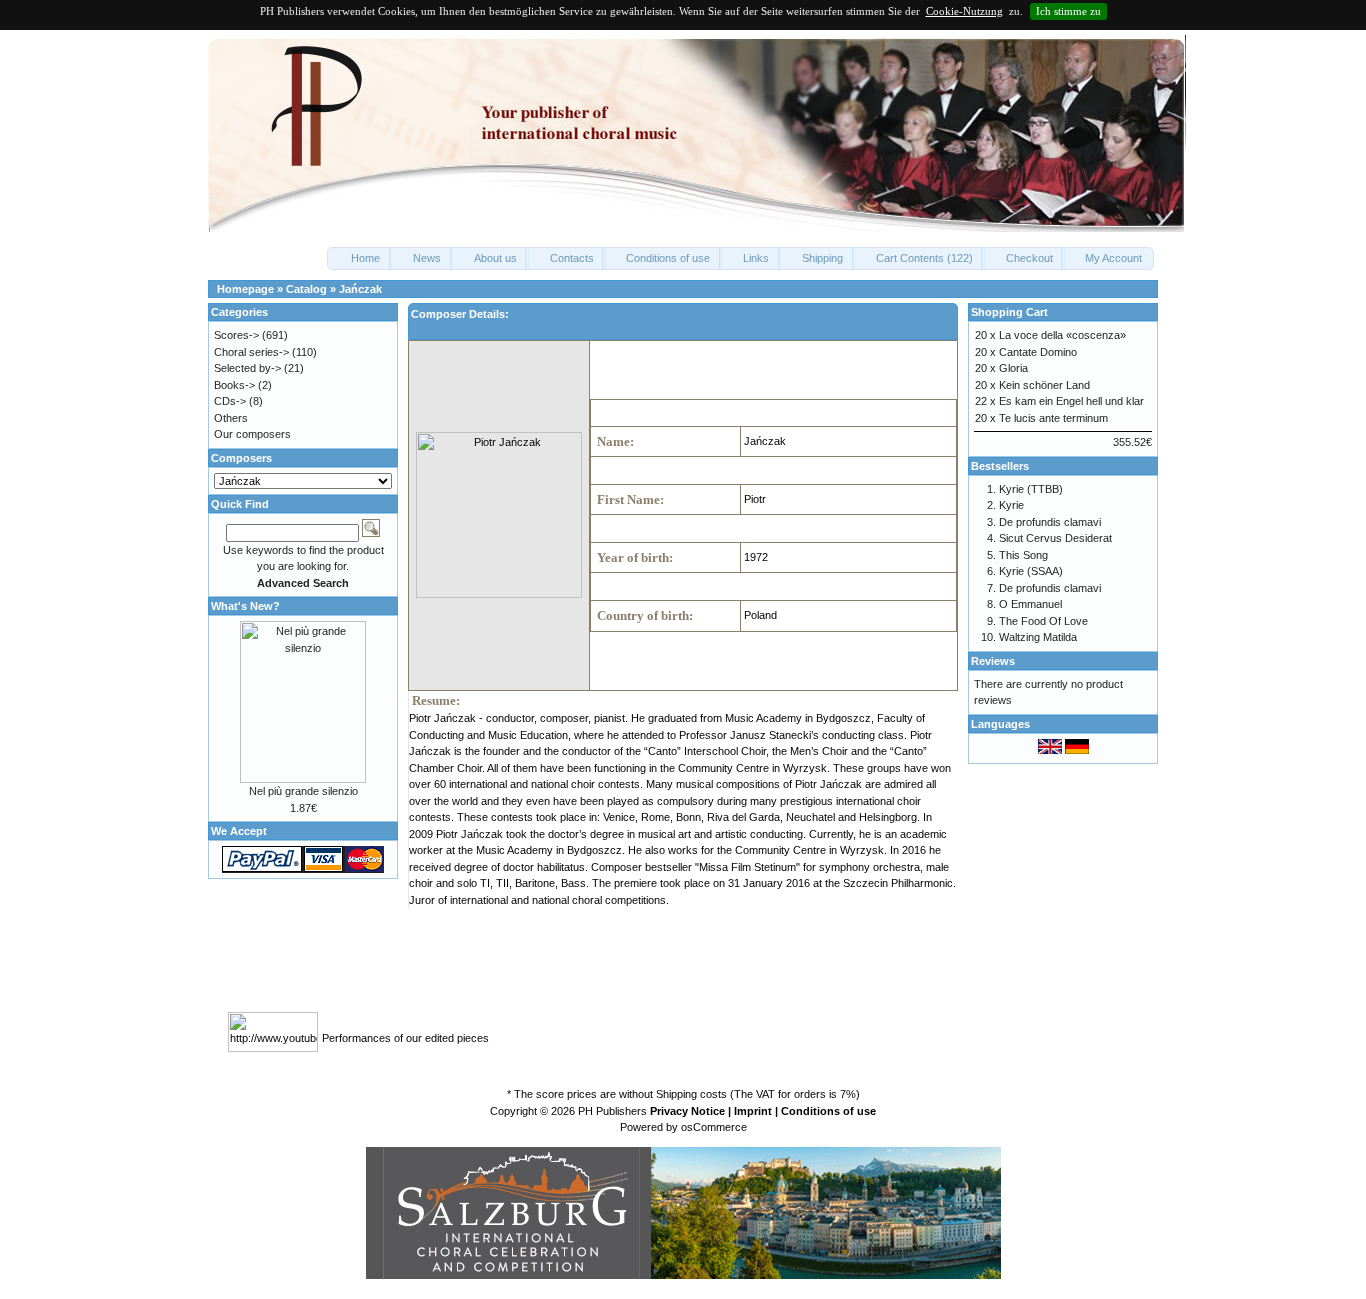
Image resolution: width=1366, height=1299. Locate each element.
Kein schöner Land (1044, 385)
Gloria (1013, 368)
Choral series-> (251, 352)
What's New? (245, 606)
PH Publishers (612, 1111)
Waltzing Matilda (1038, 637)
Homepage (245, 289)
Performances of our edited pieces (405, 1038)
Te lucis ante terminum (1053, 418)
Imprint (753, 1111)
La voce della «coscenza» (1062, 335)
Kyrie (1011, 505)
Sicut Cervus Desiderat (1055, 538)
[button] (359, 258)
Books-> (234, 385)
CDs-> (230, 401)
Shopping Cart (1009, 312)
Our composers (252, 434)
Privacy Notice (687, 1111)
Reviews (993, 661)
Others (231, 418)
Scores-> (236, 335)
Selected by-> (247, 368)
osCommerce (714, 1127)
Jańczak (360, 289)
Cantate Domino (1038, 352)
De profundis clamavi (1050, 522)
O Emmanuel (1030, 604)
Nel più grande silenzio (303, 791)
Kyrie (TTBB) (1031, 489)
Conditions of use (828, 1111)
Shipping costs (691, 1094)
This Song (1023, 555)
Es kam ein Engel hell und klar (1071, 401)
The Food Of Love (1043, 621)
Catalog (306, 289)
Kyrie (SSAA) (1031, 571)
